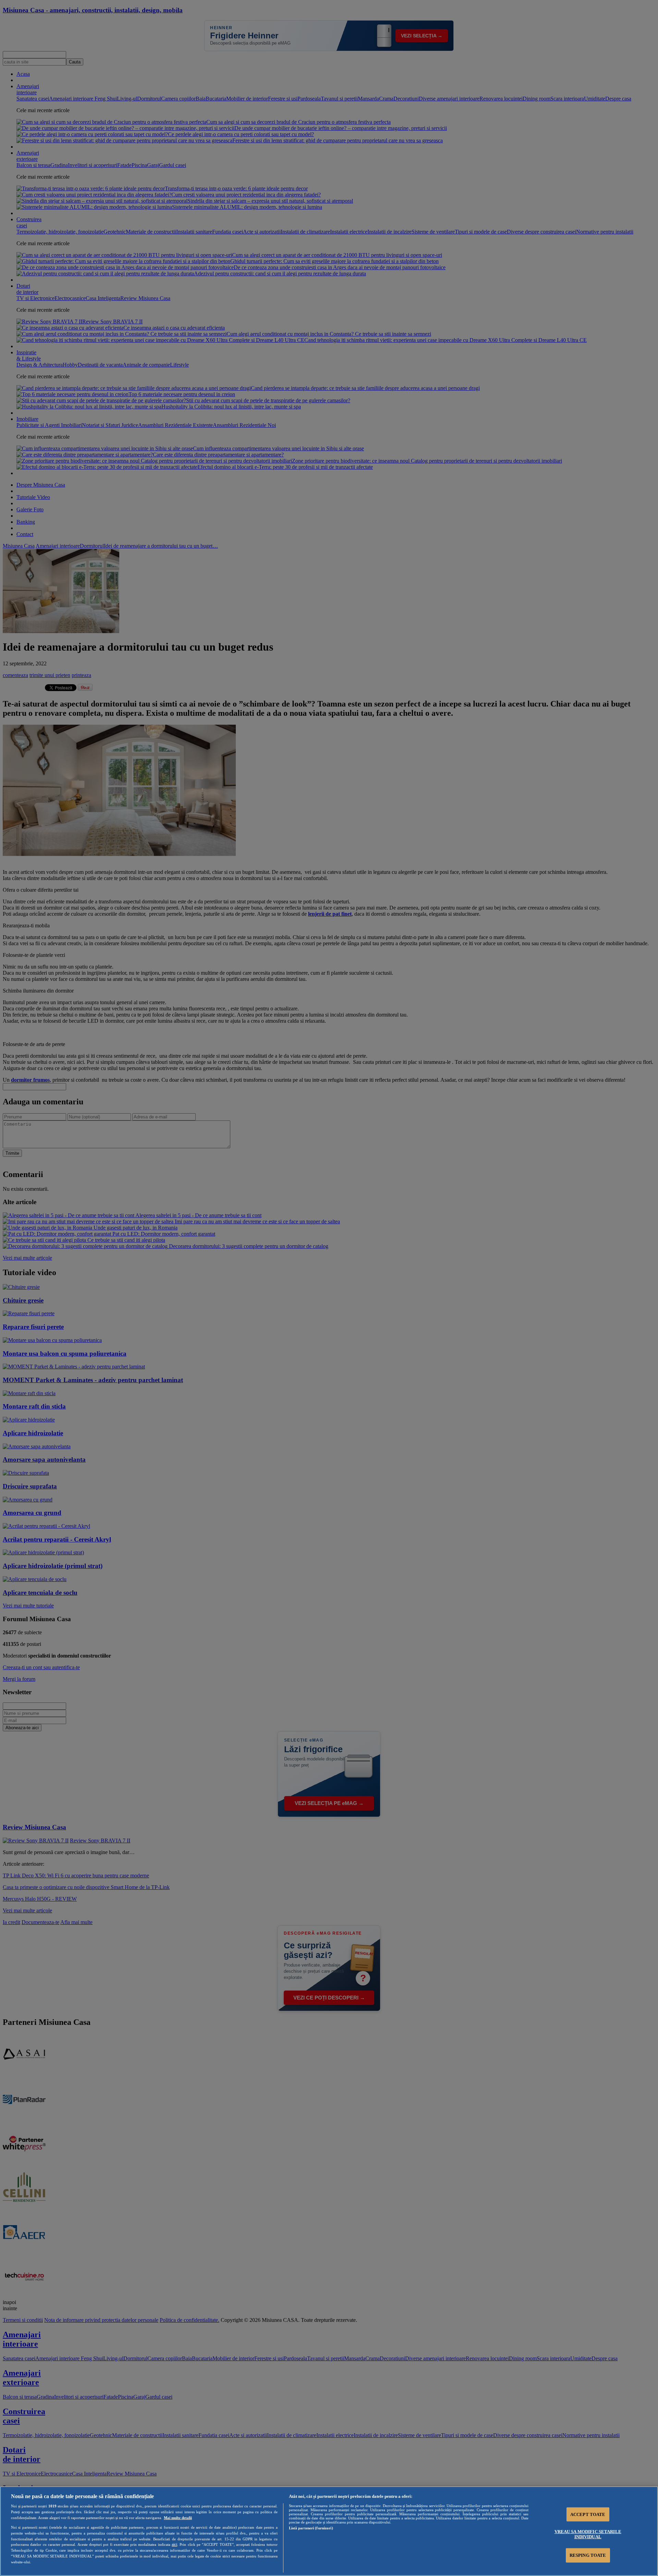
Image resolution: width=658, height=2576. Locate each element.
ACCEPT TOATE (588, 2514)
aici (174, 2544)
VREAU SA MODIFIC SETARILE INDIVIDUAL (588, 2534)
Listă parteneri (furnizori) (311, 2528)
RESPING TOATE (588, 2555)
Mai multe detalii (178, 2518)
